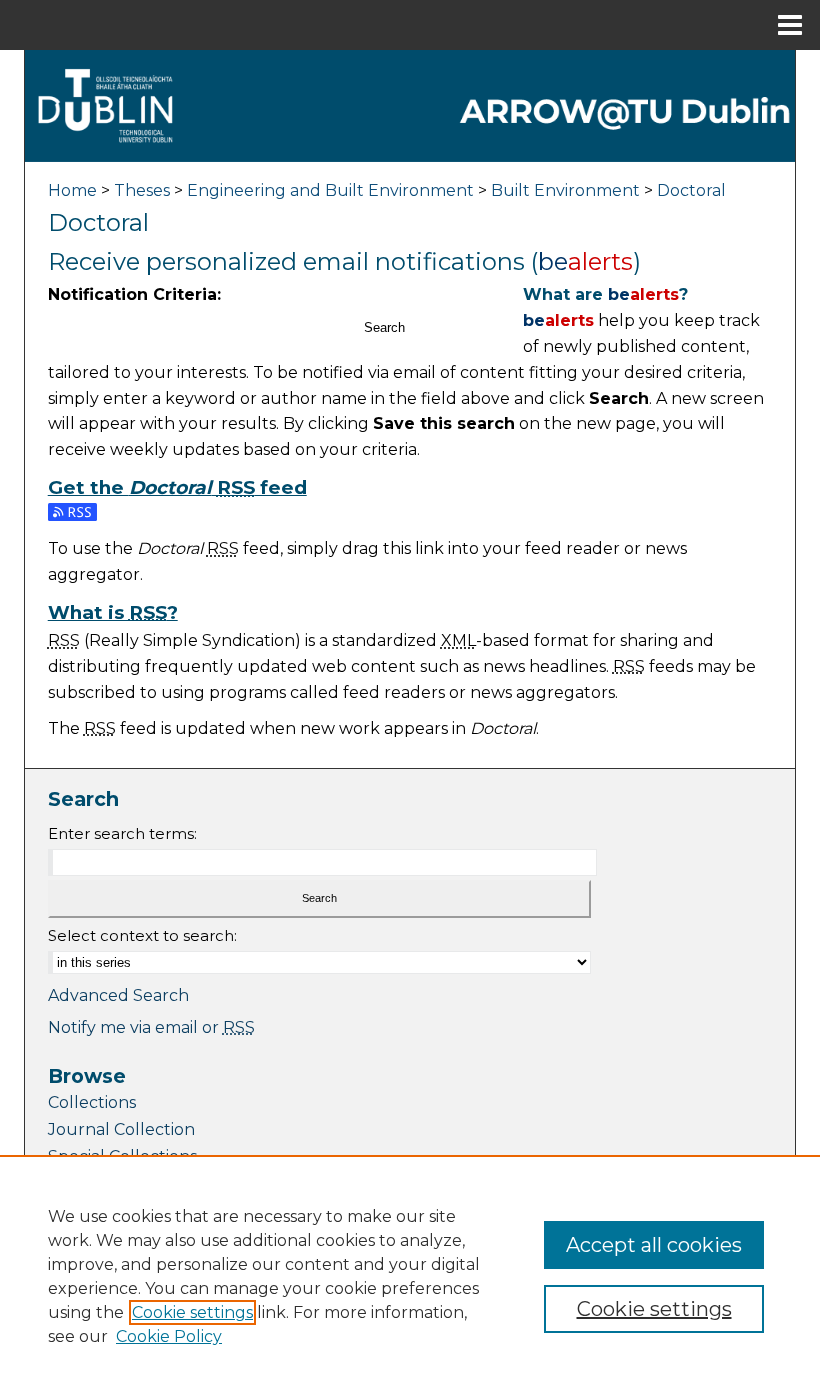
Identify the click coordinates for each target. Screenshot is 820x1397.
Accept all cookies (654, 1245)
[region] (410, 1276)
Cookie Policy (169, 1336)
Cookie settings (192, 1312)
